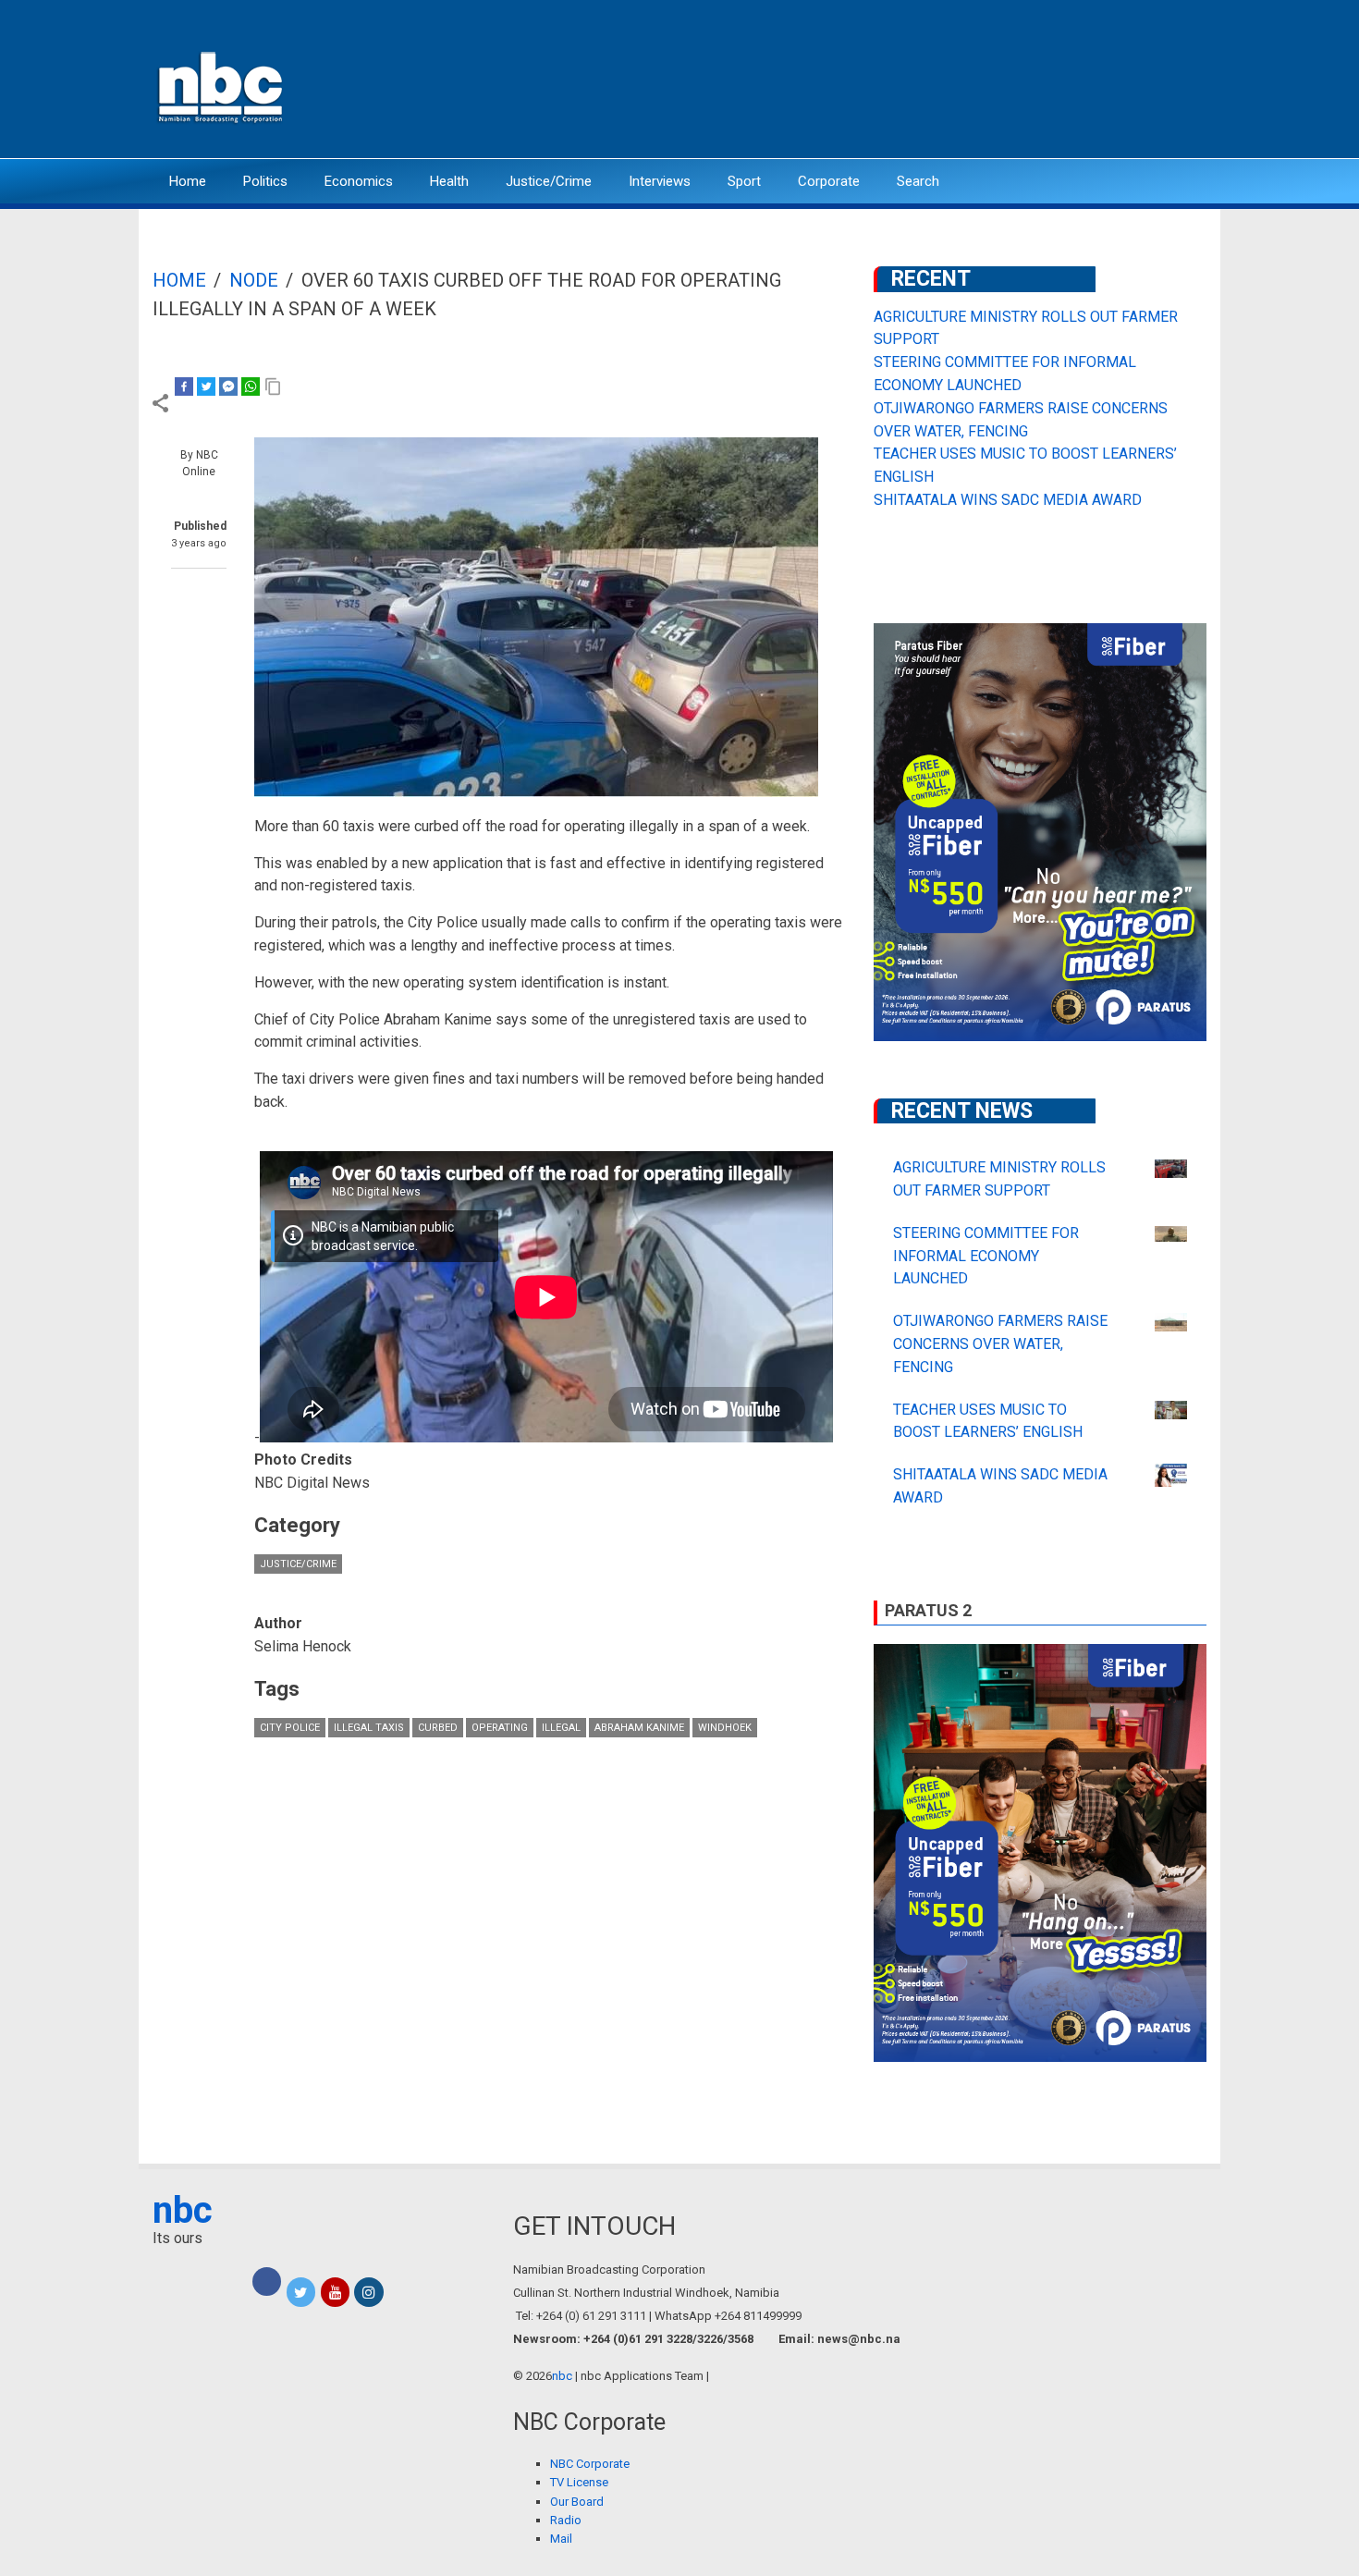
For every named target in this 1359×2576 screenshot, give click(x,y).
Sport (744, 181)
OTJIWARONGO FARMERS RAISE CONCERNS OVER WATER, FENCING (1000, 1344)
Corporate (829, 181)
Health (449, 181)
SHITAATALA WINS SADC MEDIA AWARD (1008, 500)
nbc (183, 2210)
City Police (290, 1728)
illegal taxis (369, 1728)
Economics (359, 181)
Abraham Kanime (639, 1728)
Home (188, 181)
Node (254, 280)
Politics (265, 181)
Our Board (577, 2502)
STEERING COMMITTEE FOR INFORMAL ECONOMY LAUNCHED (986, 1256)
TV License (579, 2482)
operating (500, 1728)
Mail (561, 2539)
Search (918, 181)
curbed (438, 1728)
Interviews (660, 181)
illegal (561, 1728)
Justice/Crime (549, 181)
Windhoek (725, 1728)
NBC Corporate (590, 2464)
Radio (566, 2520)
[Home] (222, 86)
